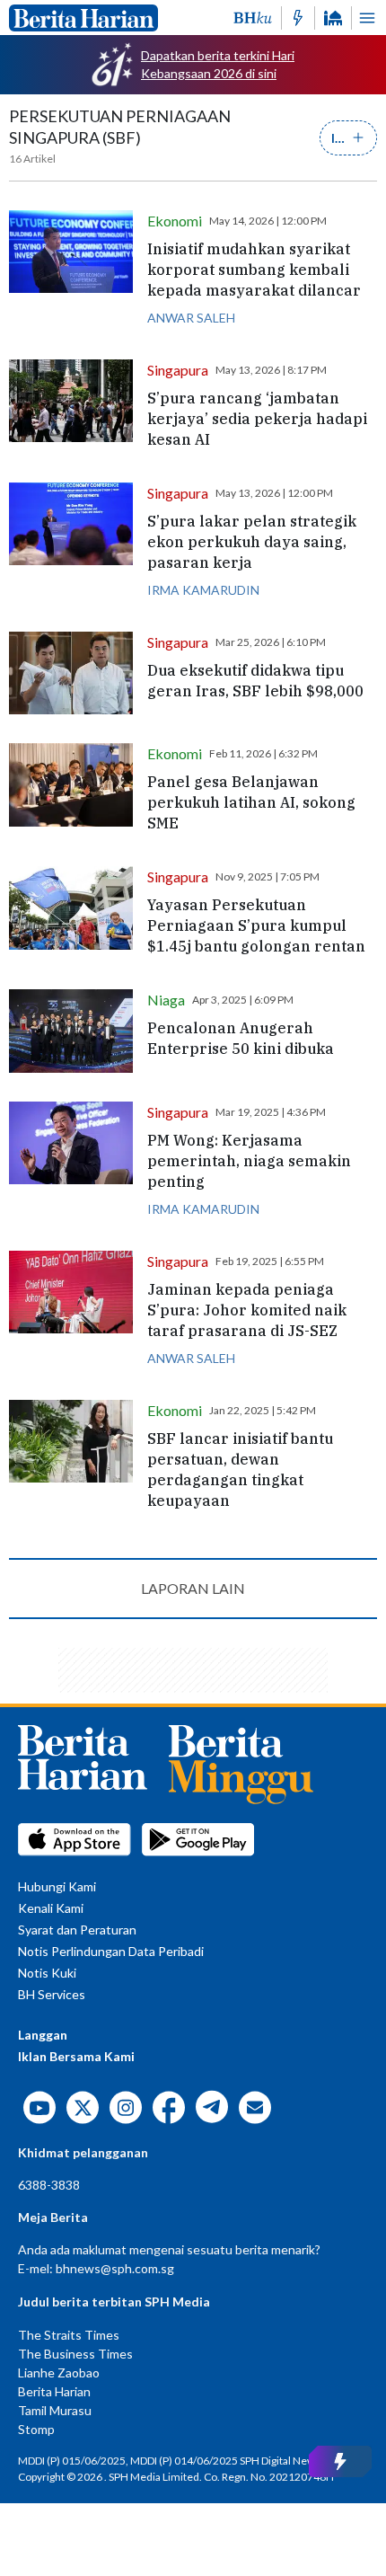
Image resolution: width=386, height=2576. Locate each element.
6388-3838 (49, 2185)
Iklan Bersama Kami (76, 2056)
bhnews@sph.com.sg (115, 2268)
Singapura (178, 370)
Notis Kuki (47, 1973)
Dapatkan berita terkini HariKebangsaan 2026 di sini (218, 64)
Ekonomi (175, 221)
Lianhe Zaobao (59, 2372)
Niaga (166, 1000)
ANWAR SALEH (191, 318)
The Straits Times (69, 2335)
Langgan (43, 2035)
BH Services (52, 1994)
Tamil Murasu (55, 2410)
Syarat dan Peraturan (77, 1930)
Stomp (36, 2429)
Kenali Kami (51, 1908)
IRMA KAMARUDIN (203, 590)
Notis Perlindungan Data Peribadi (111, 1951)
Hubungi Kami (57, 1886)
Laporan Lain (193, 1588)
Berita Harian (54, 2391)
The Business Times (75, 2354)
